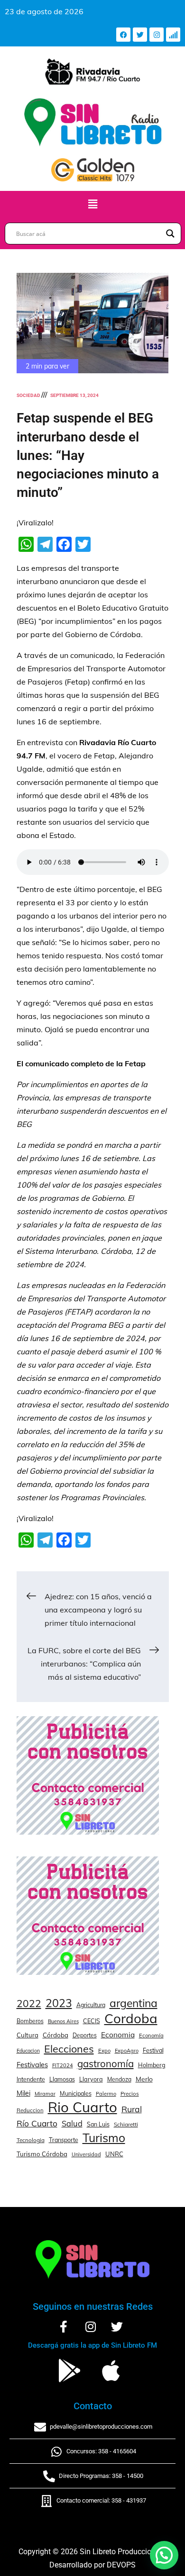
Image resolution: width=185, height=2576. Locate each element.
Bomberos (30, 2021)
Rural (132, 2109)
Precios (130, 2094)
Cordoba (131, 2018)
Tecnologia (31, 2140)
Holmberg (152, 2065)
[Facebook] (123, 35)
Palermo (106, 2094)
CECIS (92, 2021)
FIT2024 (63, 2065)
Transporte (64, 2140)
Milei (23, 2093)
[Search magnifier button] (170, 234)
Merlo (144, 2079)
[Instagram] (157, 35)
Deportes (85, 2035)
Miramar (45, 2094)
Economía (151, 2036)
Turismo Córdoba (42, 2154)
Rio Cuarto (83, 2107)
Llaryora (91, 2079)
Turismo (104, 2138)
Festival (153, 2050)
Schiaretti (126, 2124)
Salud (72, 2123)
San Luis (98, 2124)
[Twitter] (140, 35)
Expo (104, 2051)
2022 (29, 2003)
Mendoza (119, 2079)
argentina (134, 2003)
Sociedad (28, 395)
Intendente (31, 2079)
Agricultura (91, 2005)
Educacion (28, 2051)
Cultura (28, 2035)
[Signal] (173, 35)
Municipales (76, 2093)
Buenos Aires (63, 2021)
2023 (59, 2003)
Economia (118, 2035)
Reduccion (30, 2110)
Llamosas (62, 2079)
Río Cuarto (37, 2123)
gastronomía (106, 2064)
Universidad (86, 2154)
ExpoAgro (127, 2051)
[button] (92, 204)
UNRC (114, 2154)
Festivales (32, 2065)
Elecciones (69, 2049)
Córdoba (55, 2035)
